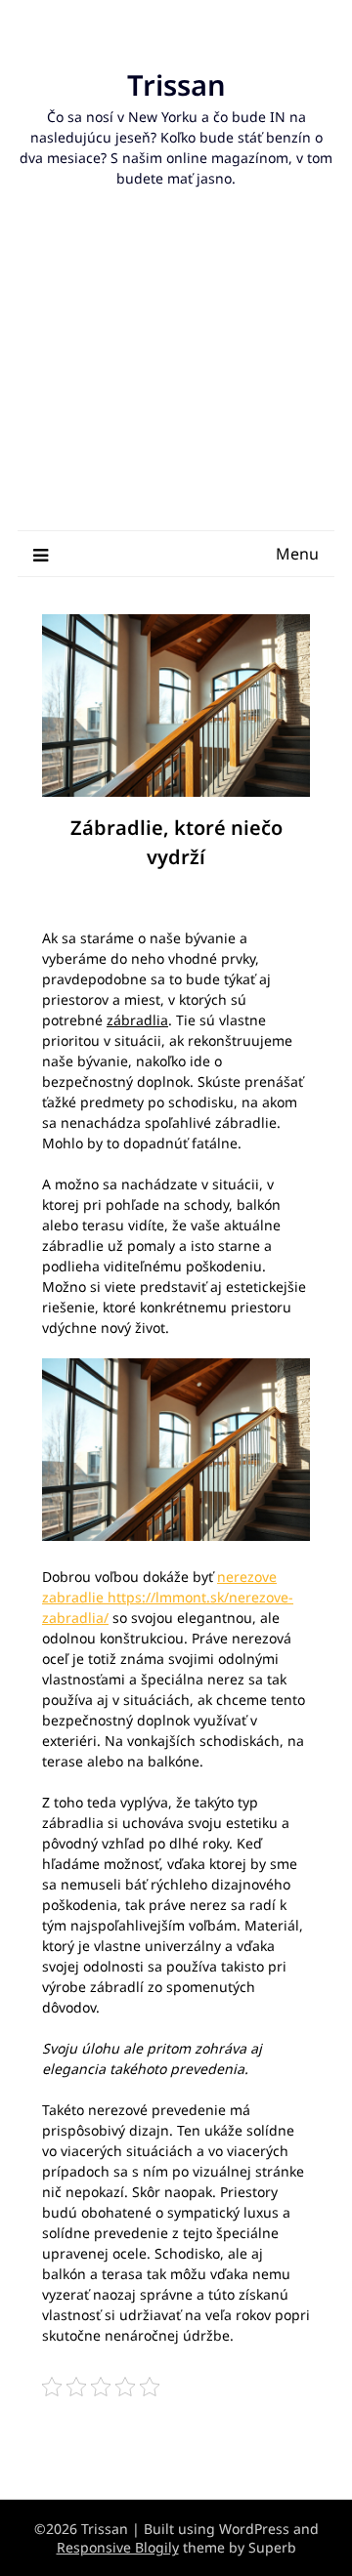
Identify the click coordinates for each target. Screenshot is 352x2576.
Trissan (176, 84)
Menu (297, 554)
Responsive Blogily (118, 2547)
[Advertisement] (176, 379)
